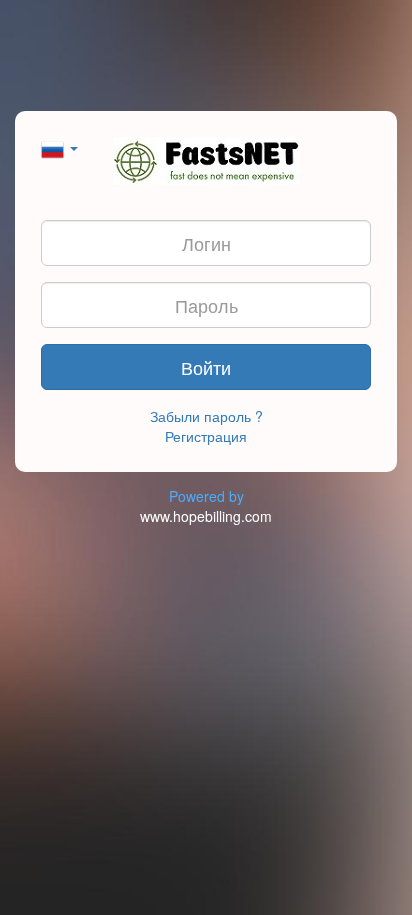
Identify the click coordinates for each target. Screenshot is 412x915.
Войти (206, 367)
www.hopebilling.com (206, 516)
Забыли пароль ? (206, 416)
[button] (59, 147)
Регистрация (206, 436)
